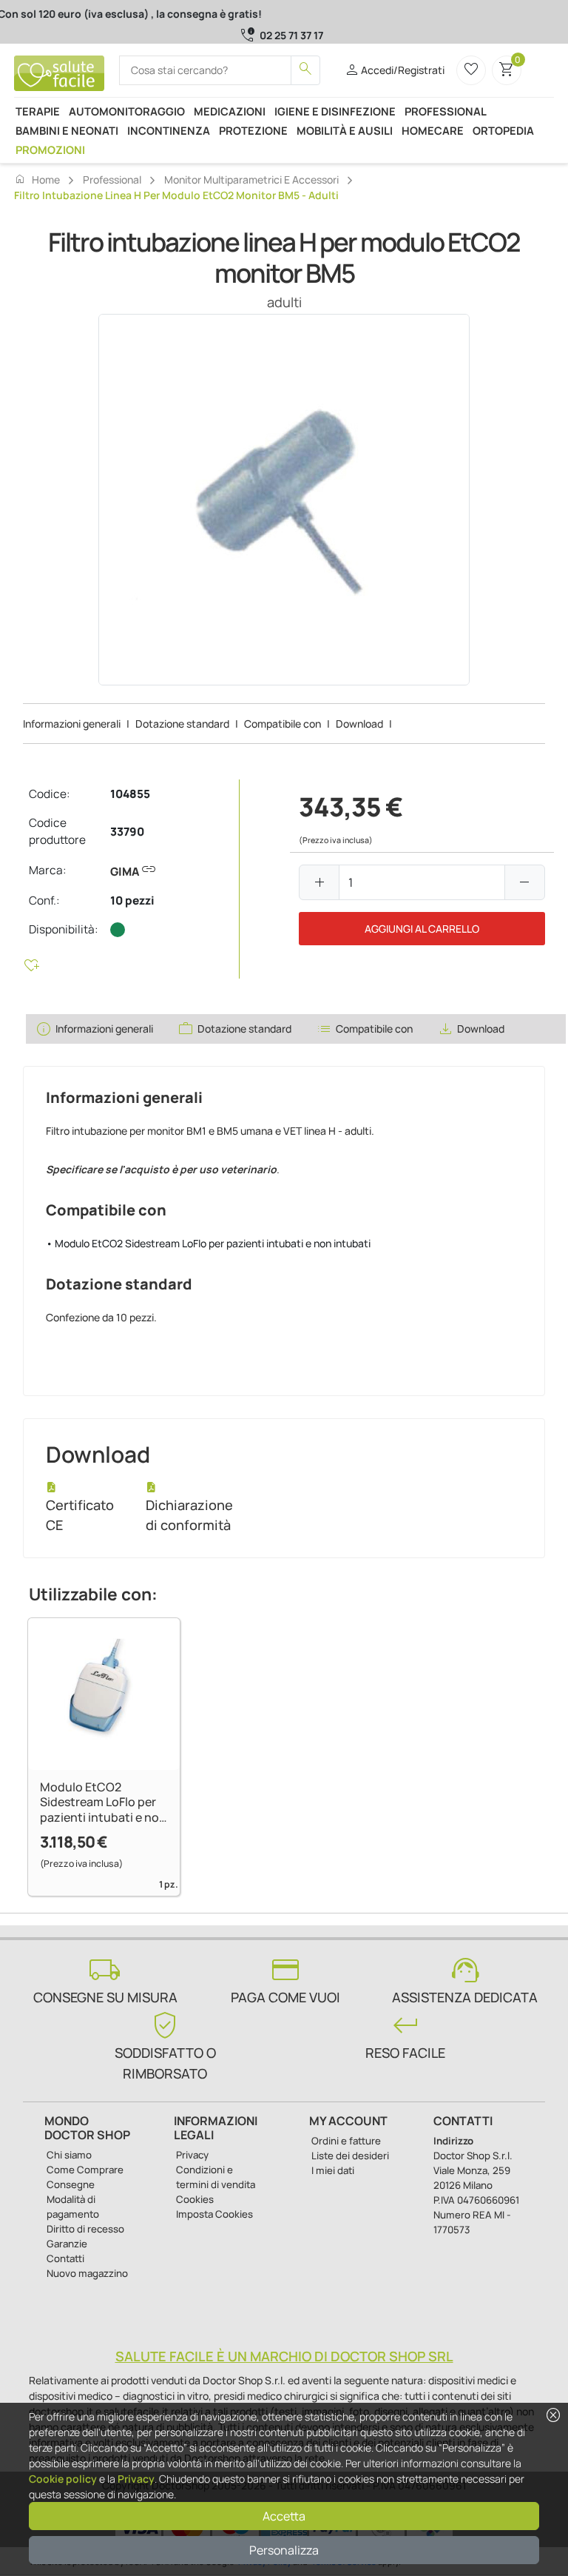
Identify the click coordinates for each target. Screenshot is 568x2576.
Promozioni (50, 150)
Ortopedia (503, 130)
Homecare (433, 130)
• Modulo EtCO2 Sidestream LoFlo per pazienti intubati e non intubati (208, 1243)
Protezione (253, 130)
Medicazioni (230, 111)
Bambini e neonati (67, 130)
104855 (130, 794)
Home (37, 179)
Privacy (136, 2479)
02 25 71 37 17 (291, 35)
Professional (446, 111)
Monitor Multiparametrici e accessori (251, 180)
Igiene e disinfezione (335, 111)
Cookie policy (63, 2479)
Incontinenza (169, 130)
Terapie (38, 111)
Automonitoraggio (127, 111)
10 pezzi (132, 900)
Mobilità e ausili (345, 130)
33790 (127, 832)
